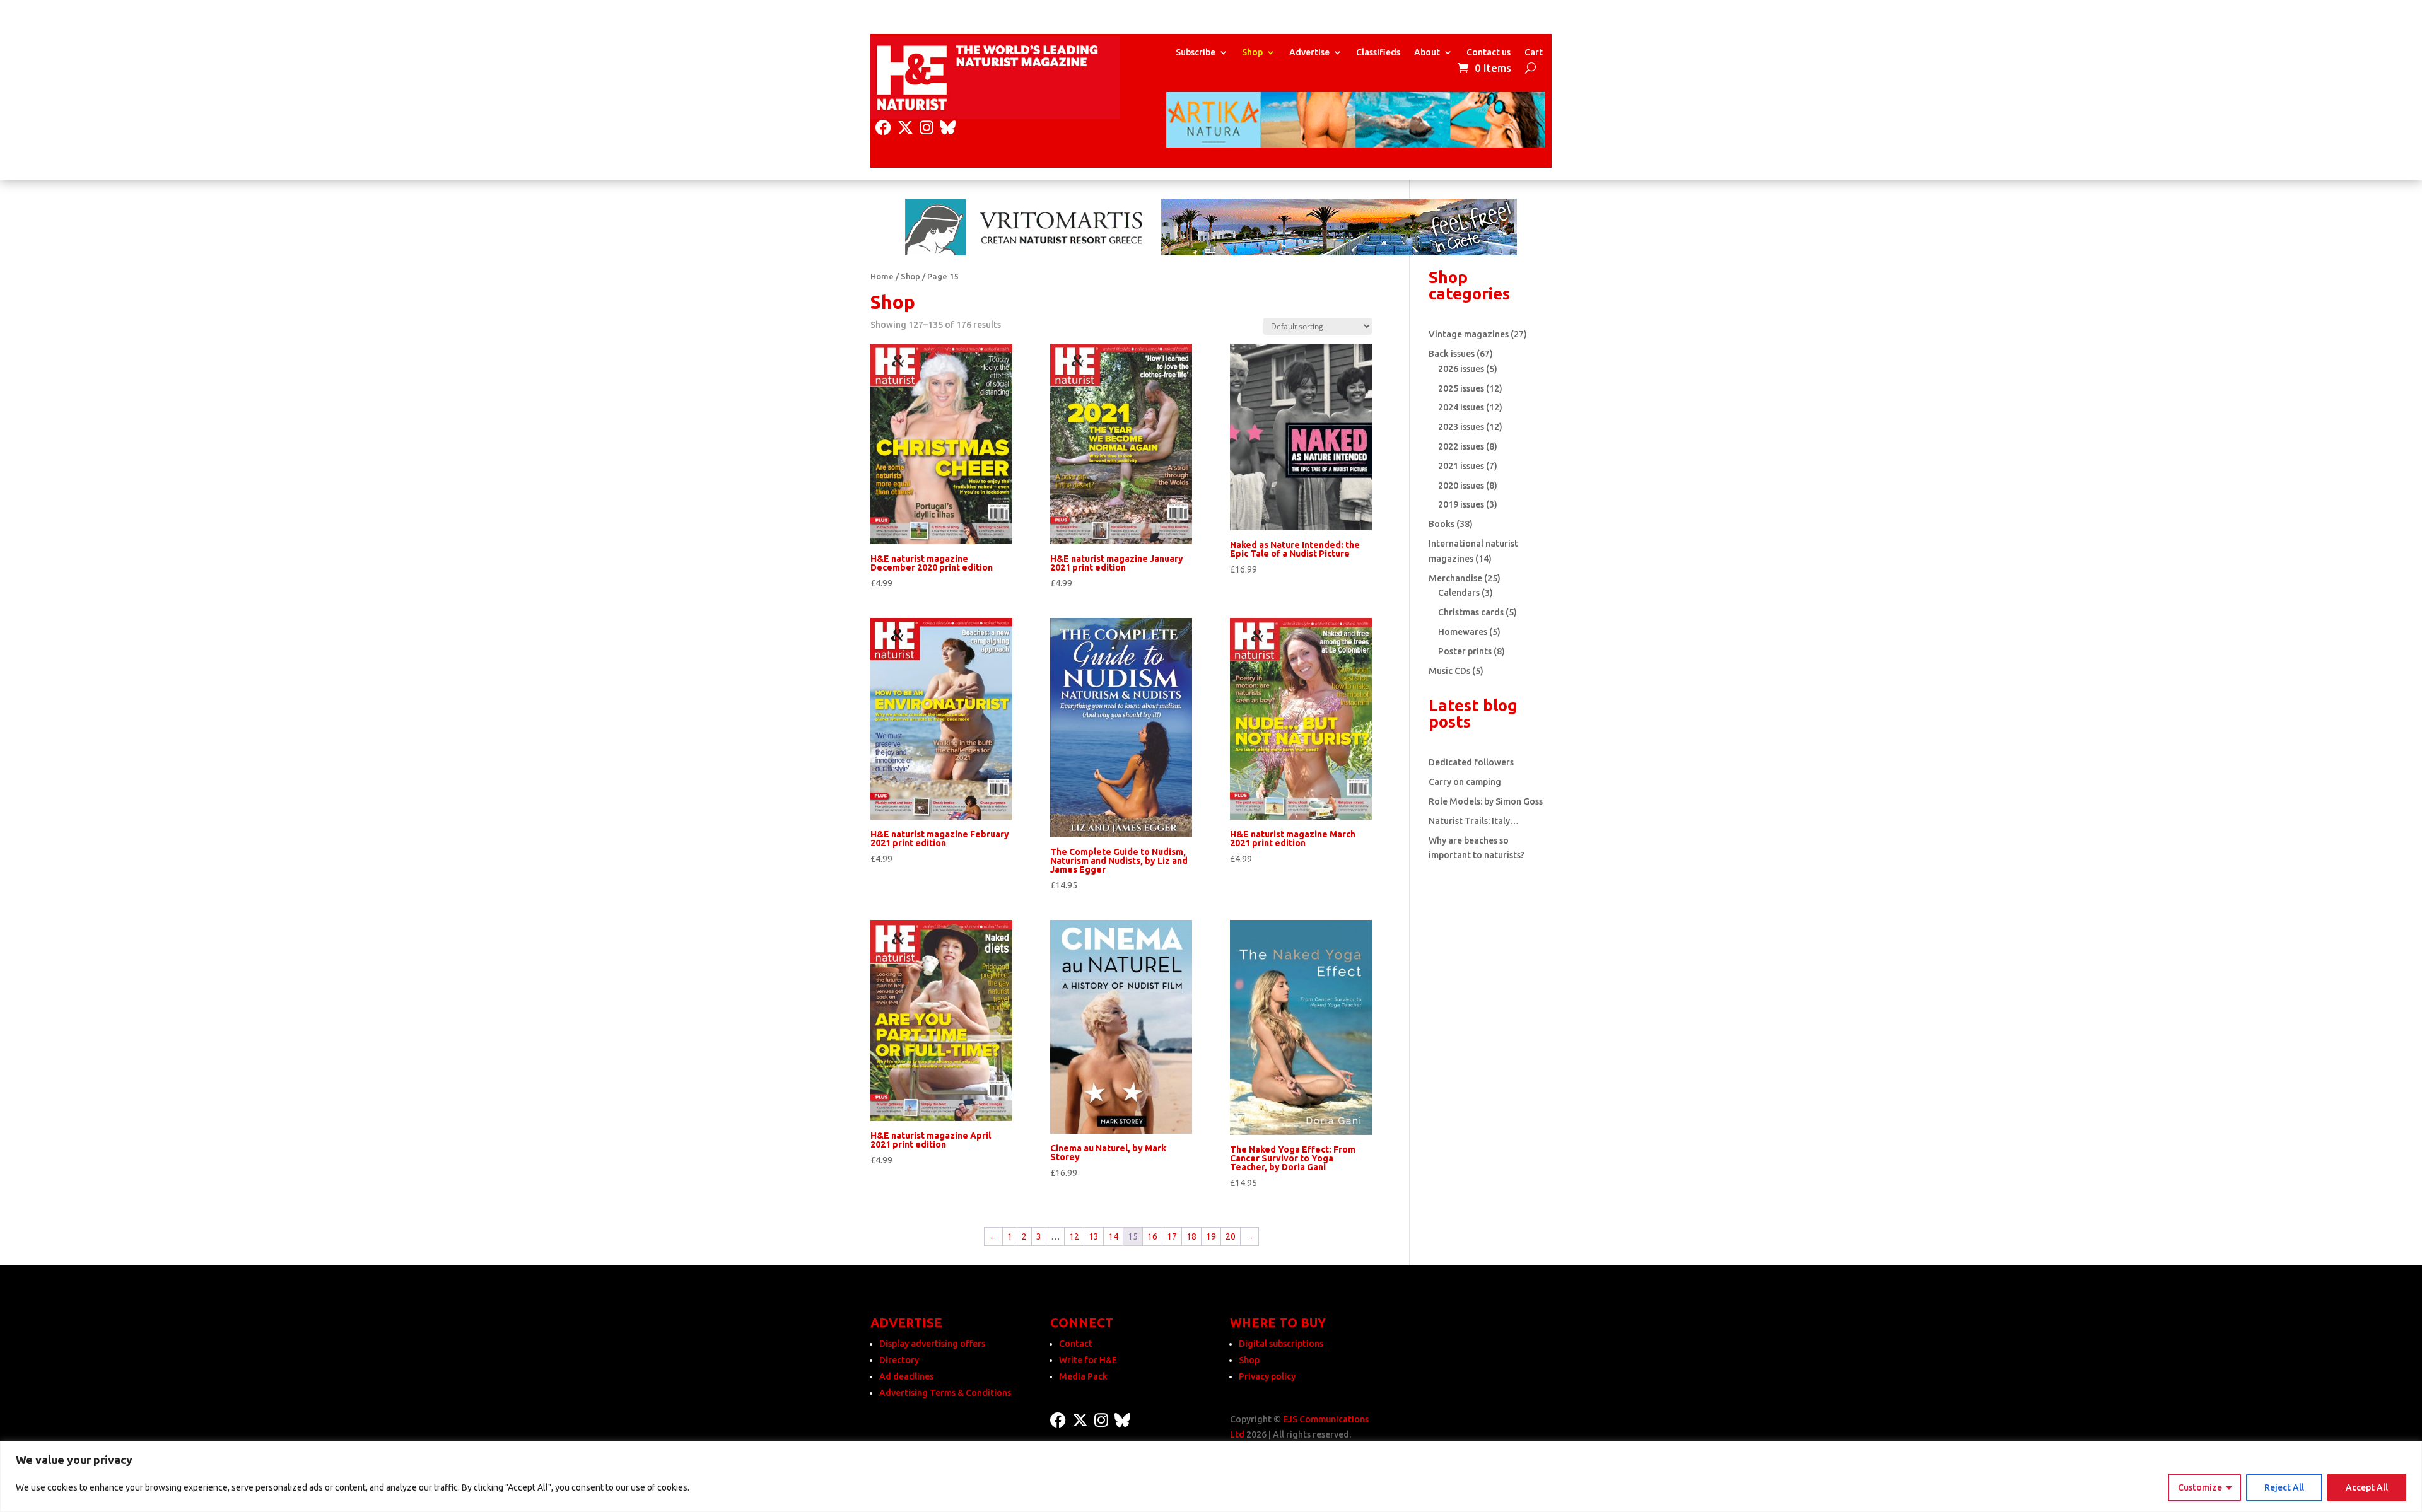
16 (1152, 1236)
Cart (1534, 53)
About (1427, 53)
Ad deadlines (906, 1376)
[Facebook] (883, 128)
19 (1211, 1236)
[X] (905, 128)
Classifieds (1378, 53)
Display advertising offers (932, 1344)
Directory (899, 1360)
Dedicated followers (1471, 762)
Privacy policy (1267, 1376)
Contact (1076, 1344)
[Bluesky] (948, 128)
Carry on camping (1465, 782)
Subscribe (1196, 53)
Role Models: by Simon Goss (1486, 801)
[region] (1211, 1476)
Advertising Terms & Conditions (945, 1393)
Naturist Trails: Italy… (1474, 821)
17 (1172, 1236)
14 (1113, 1236)
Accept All (2367, 1487)
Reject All (2284, 1487)
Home (882, 276)
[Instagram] (927, 128)
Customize (2200, 1487)
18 (1191, 1236)
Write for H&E (1088, 1360)
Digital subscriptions (1281, 1344)
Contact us (1489, 53)
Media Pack (1083, 1376)
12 (1074, 1236)
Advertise (1309, 53)
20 (1231, 1236)
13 (1094, 1236)
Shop (1252, 53)
